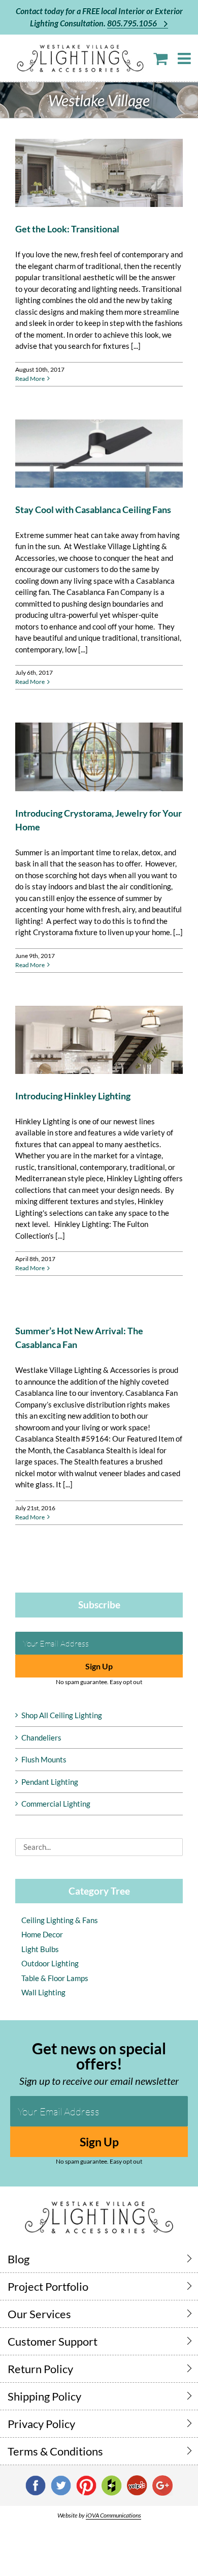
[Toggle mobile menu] (185, 58)
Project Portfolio (48, 2286)
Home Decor (42, 1934)
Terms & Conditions (55, 2451)
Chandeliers (41, 1738)
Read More (30, 379)
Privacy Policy (41, 2424)
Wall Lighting (43, 1992)
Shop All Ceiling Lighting (62, 1715)
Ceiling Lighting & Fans (60, 1920)
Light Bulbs (40, 1949)
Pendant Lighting (50, 1782)
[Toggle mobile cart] (160, 58)
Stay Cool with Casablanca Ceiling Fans (93, 510)
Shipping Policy (44, 2396)
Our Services (39, 2314)
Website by (99, 2515)
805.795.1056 (133, 23)
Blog (19, 2259)
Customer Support (53, 2341)
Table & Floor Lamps (55, 1978)
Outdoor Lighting (50, 1963)
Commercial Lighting (56, 1804)
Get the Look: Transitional (67, 229)
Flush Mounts (44, 1759)
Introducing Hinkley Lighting (73, 1096)
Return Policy (40, 2369)
